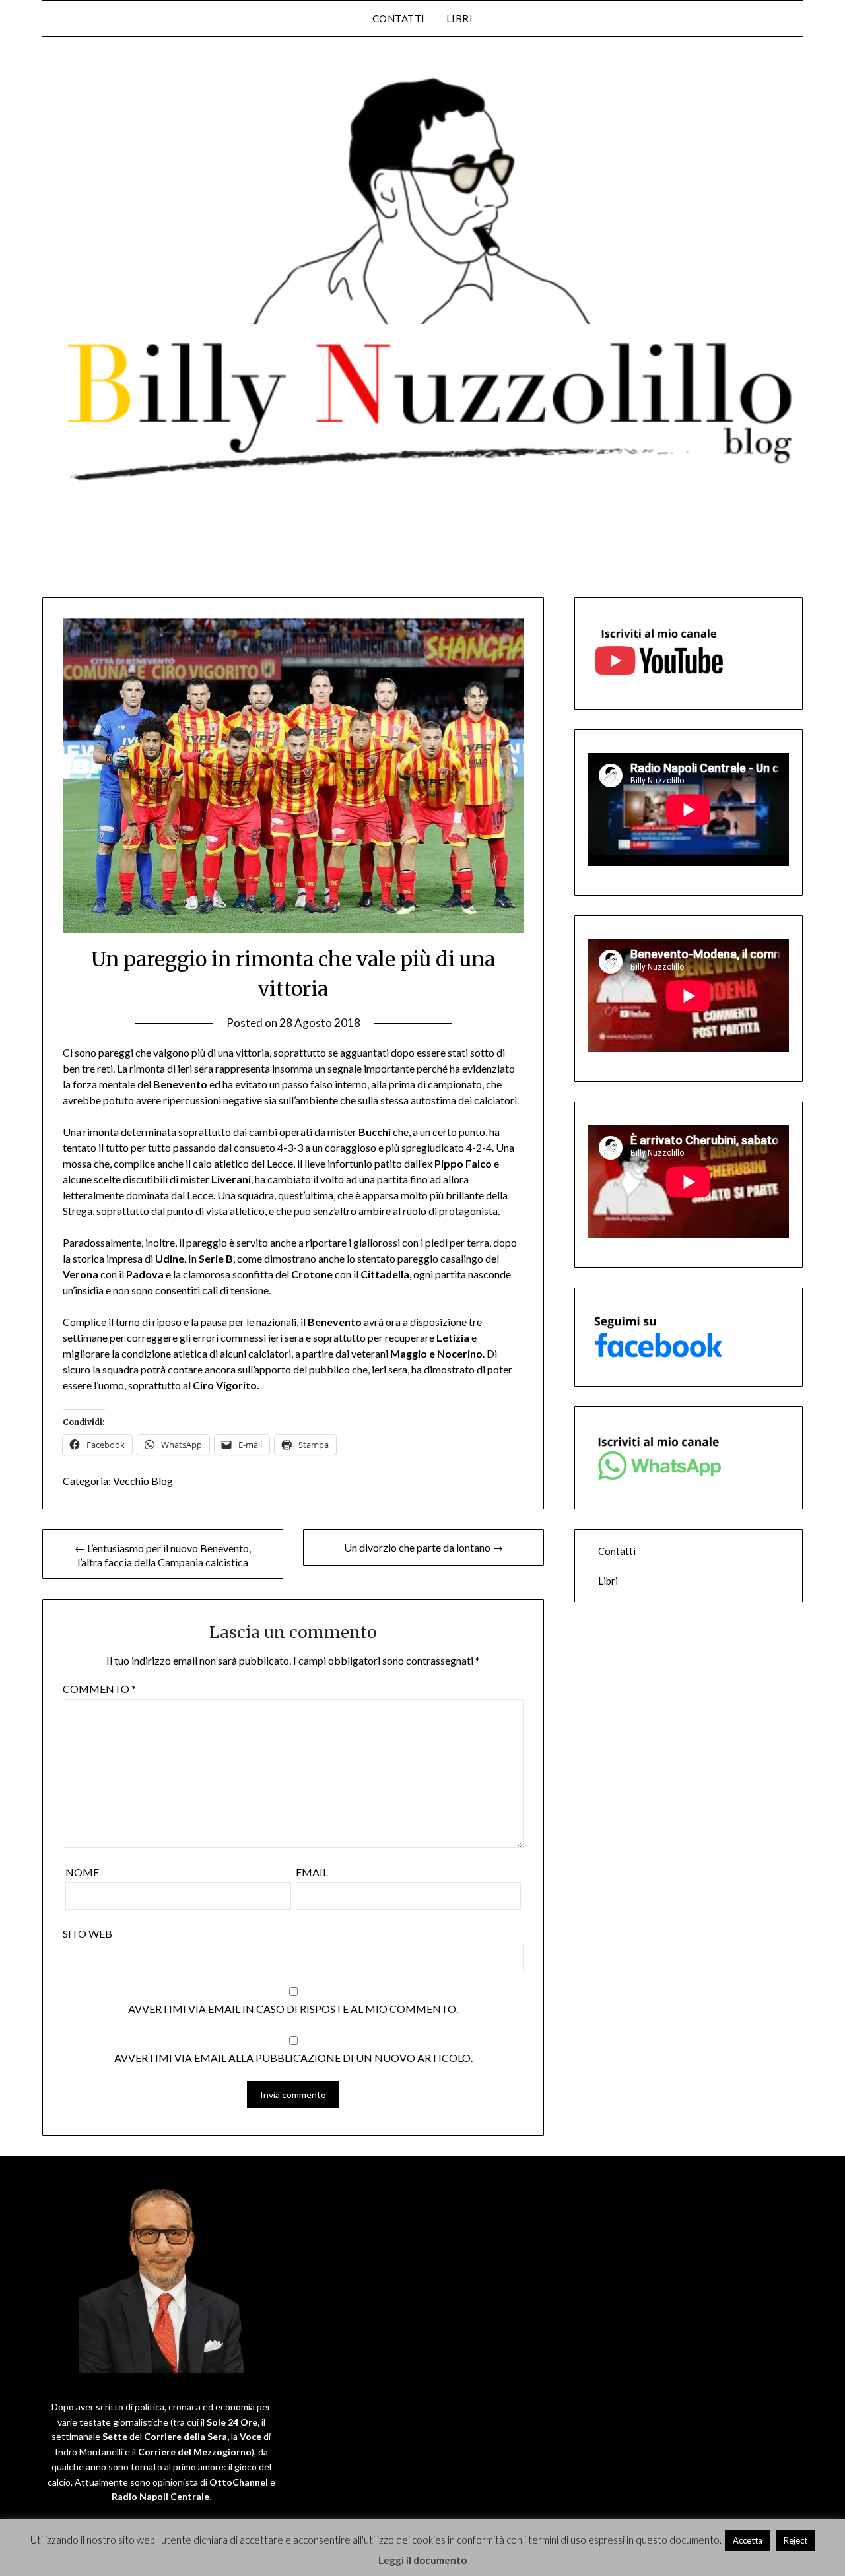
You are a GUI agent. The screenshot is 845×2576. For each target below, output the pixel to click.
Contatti (399, 18)
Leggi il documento (422, 2560)
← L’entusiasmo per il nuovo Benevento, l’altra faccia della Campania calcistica (163, 1555)
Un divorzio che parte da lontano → (423, 1547)
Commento (99, 1689)
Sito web (87, 1933)
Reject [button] (795, 2540)
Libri (460, 18)
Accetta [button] (748, 2540)
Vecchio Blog (143, 1481)
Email (312, 1872)
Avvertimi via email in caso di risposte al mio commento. (293, 2009)
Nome (82, 1872)
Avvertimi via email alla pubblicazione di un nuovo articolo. (293, 2058)
